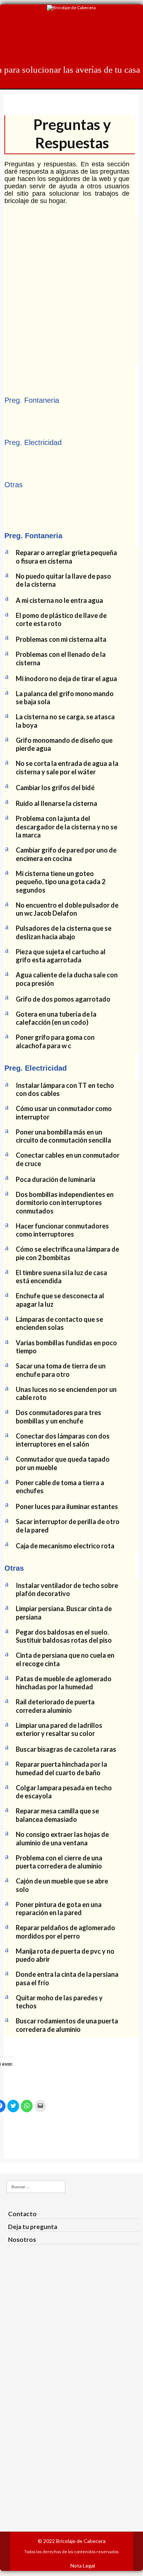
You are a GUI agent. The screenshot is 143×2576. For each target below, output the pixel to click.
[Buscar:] (35, 2187)
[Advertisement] (71, 289)
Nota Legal (83, 2566)
